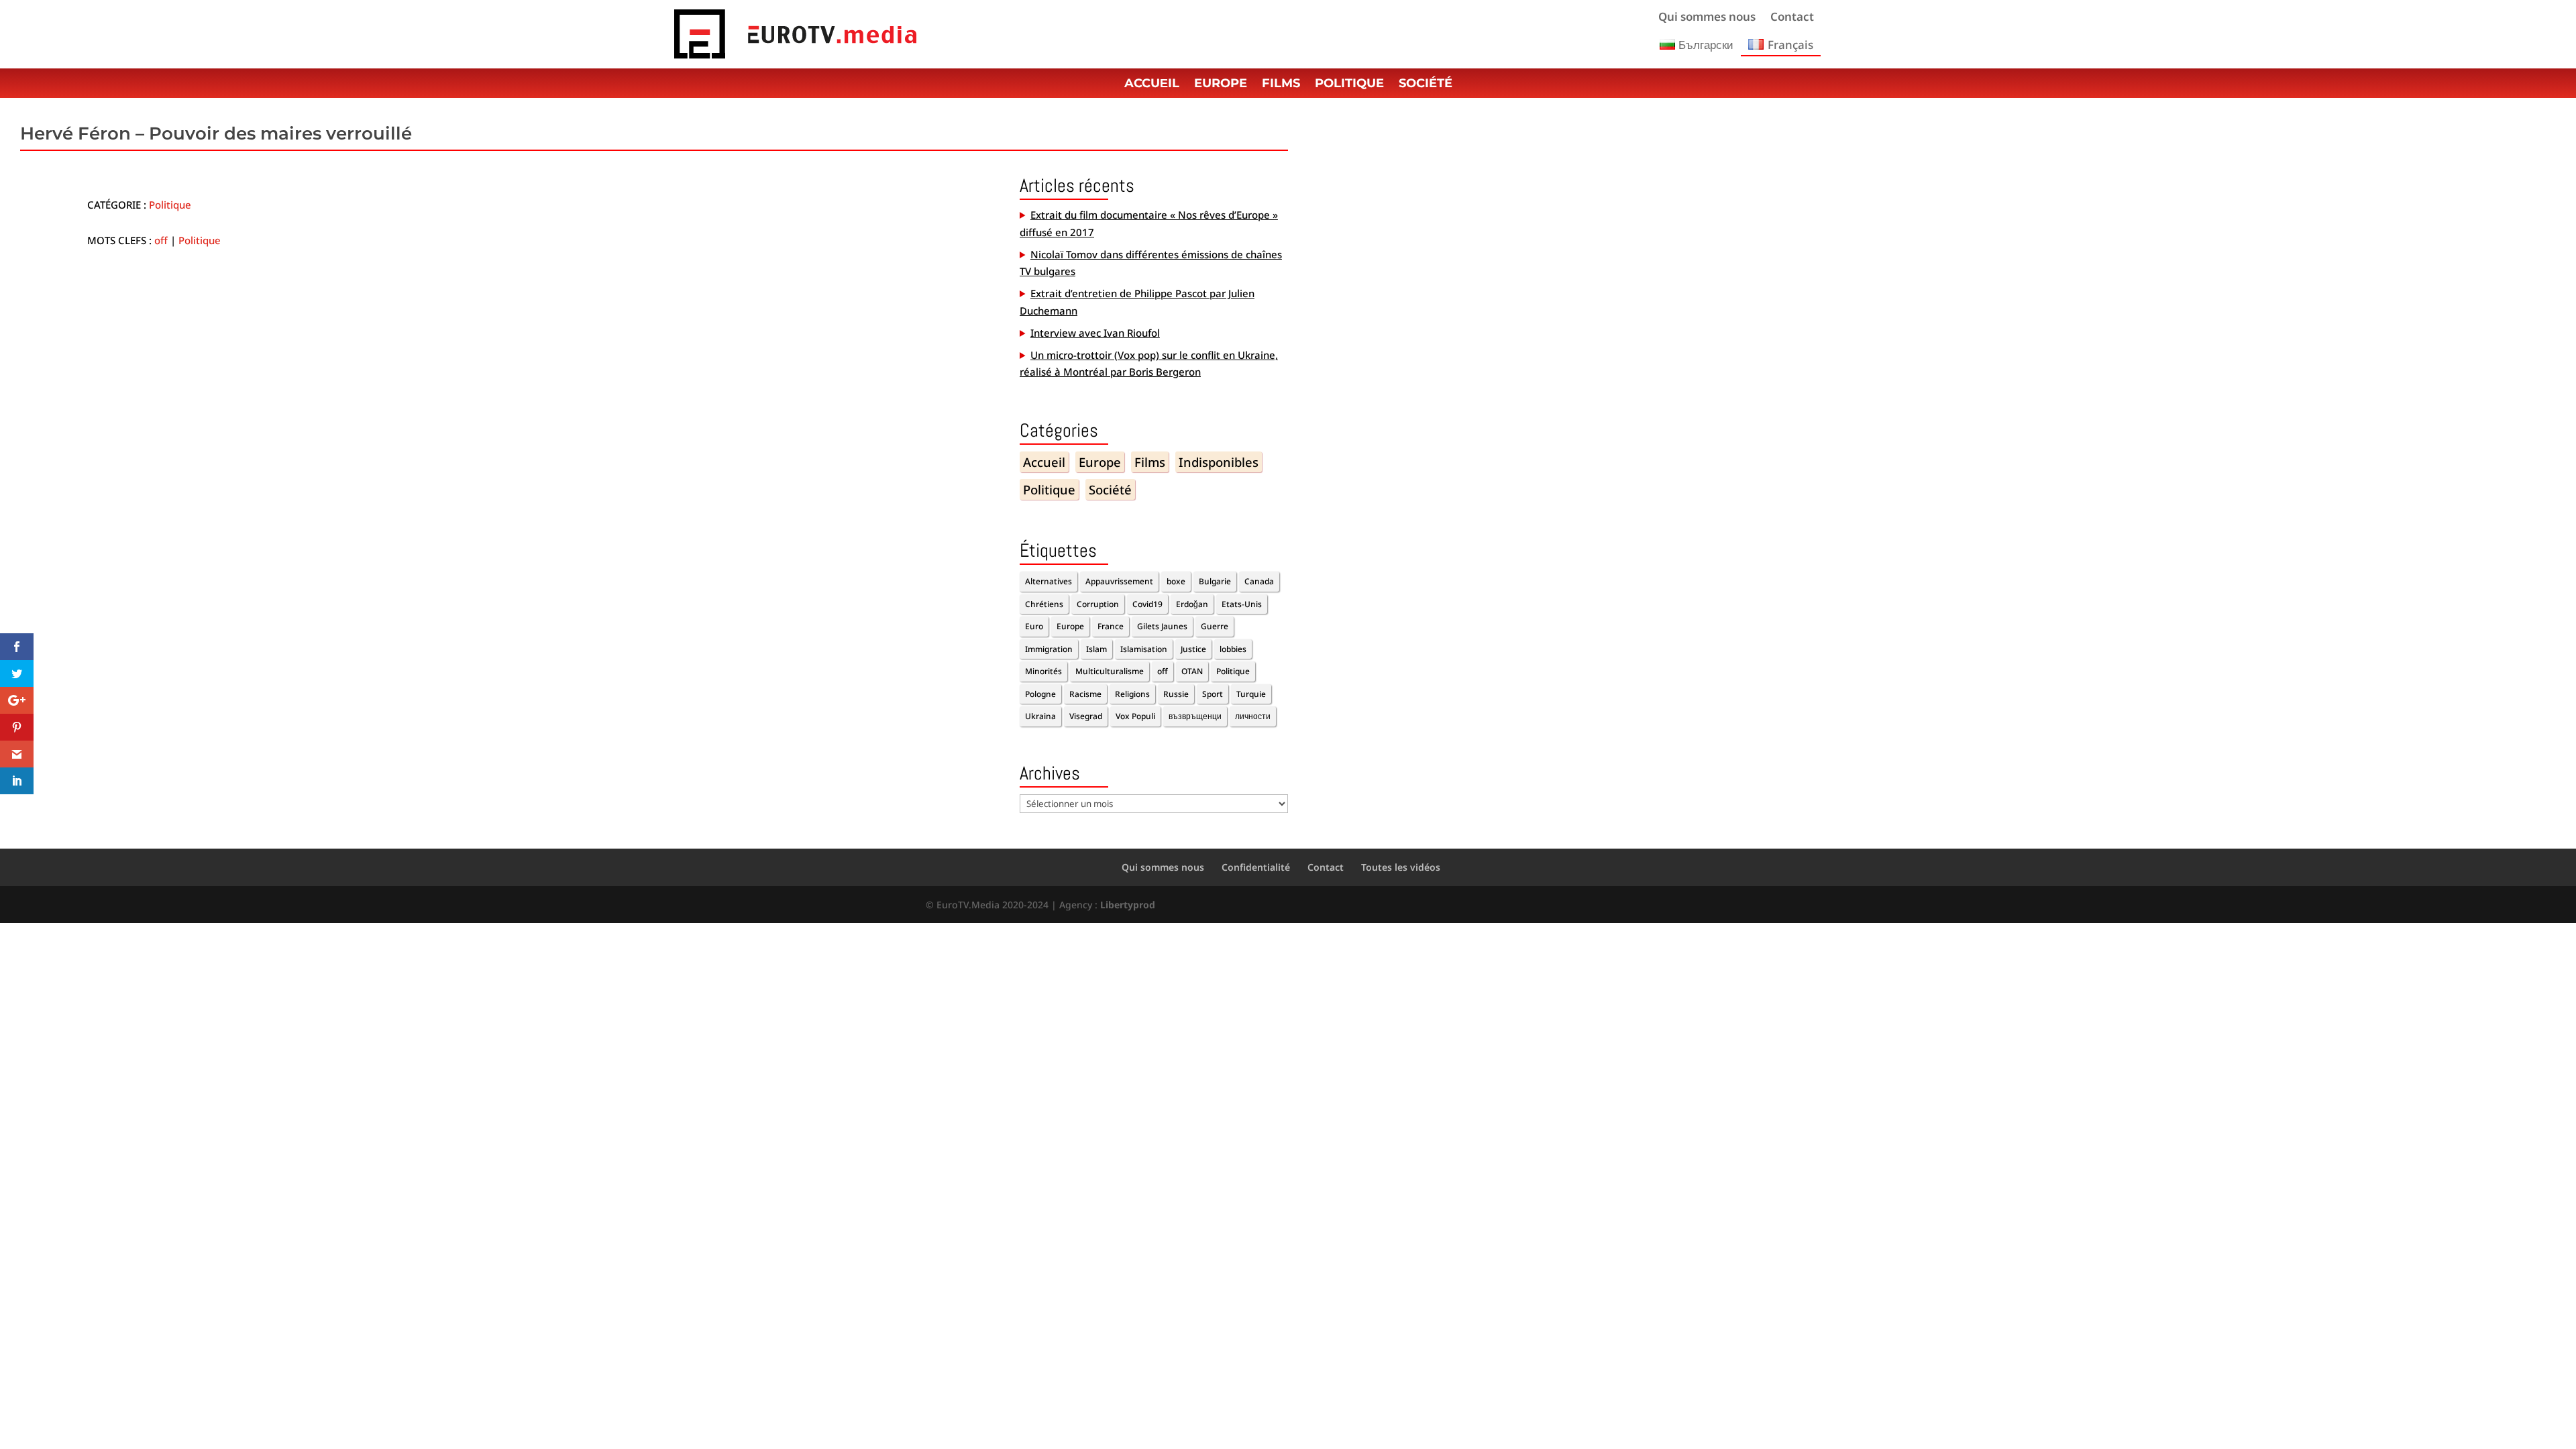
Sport (1213, 694)
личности (1253, 716)
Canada (1259, 581)
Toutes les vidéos (1401, 867)
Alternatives (1049, 581)
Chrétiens (1044, 604)
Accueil (1044, 462)
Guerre (1215, 626)
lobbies (1233, 649)
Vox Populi (1135, 716)
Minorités (1043, 671)
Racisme (1085, 694)
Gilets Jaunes (1162, 626)
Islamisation (1144, 649)
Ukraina (1040, 716)
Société (1426, 85)
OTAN (1192, 671)
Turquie (1251, 694)
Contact (1792, 18)
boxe (1176, 581)
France (1111, 626)
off (161, 240)
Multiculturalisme (1110, 671)
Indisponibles (1219, 462)
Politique (1349, 85)
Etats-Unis (1242, 604)
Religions (1132, 694)
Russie (1176, 694)
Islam (1096, 649)
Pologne (1040, 694)
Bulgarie (1215, 581)
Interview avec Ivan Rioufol (1095, 333)
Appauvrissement (1119, 581)
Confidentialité (1256, 867)
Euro (1034, 626)
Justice (1193, 649)
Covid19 (1147, 604)
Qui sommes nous (1707, 18)
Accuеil (1152, 85)
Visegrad (1086, 716)
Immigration (1049, 649)
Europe (1221, 85)
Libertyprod (1128, 905)
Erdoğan (1192, 604)
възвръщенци (1195, 716)
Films (1281, 85)
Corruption (1098, 604)
